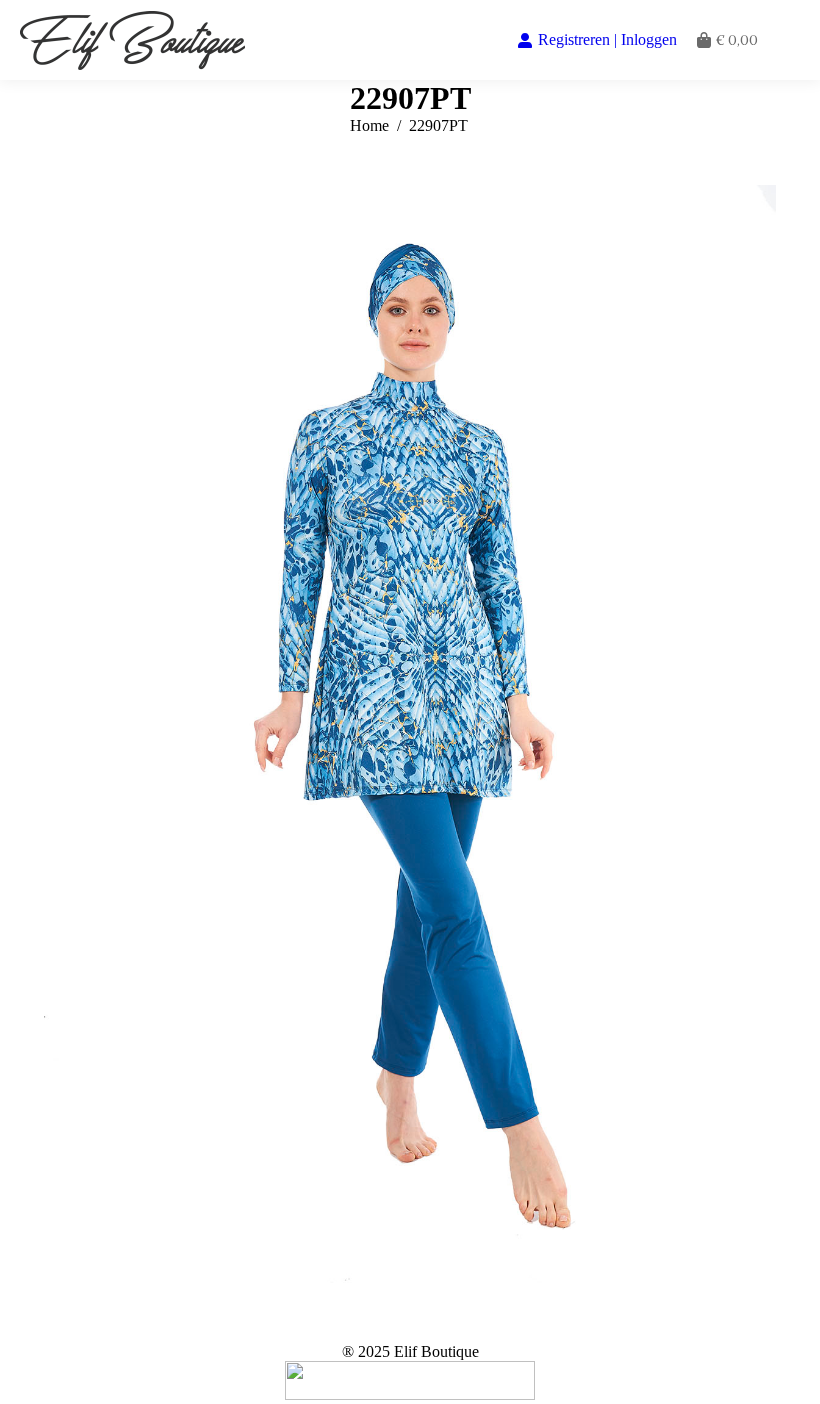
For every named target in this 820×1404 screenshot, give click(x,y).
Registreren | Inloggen (607, 39)
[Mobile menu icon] (789, 40)
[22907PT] (410, 734)
